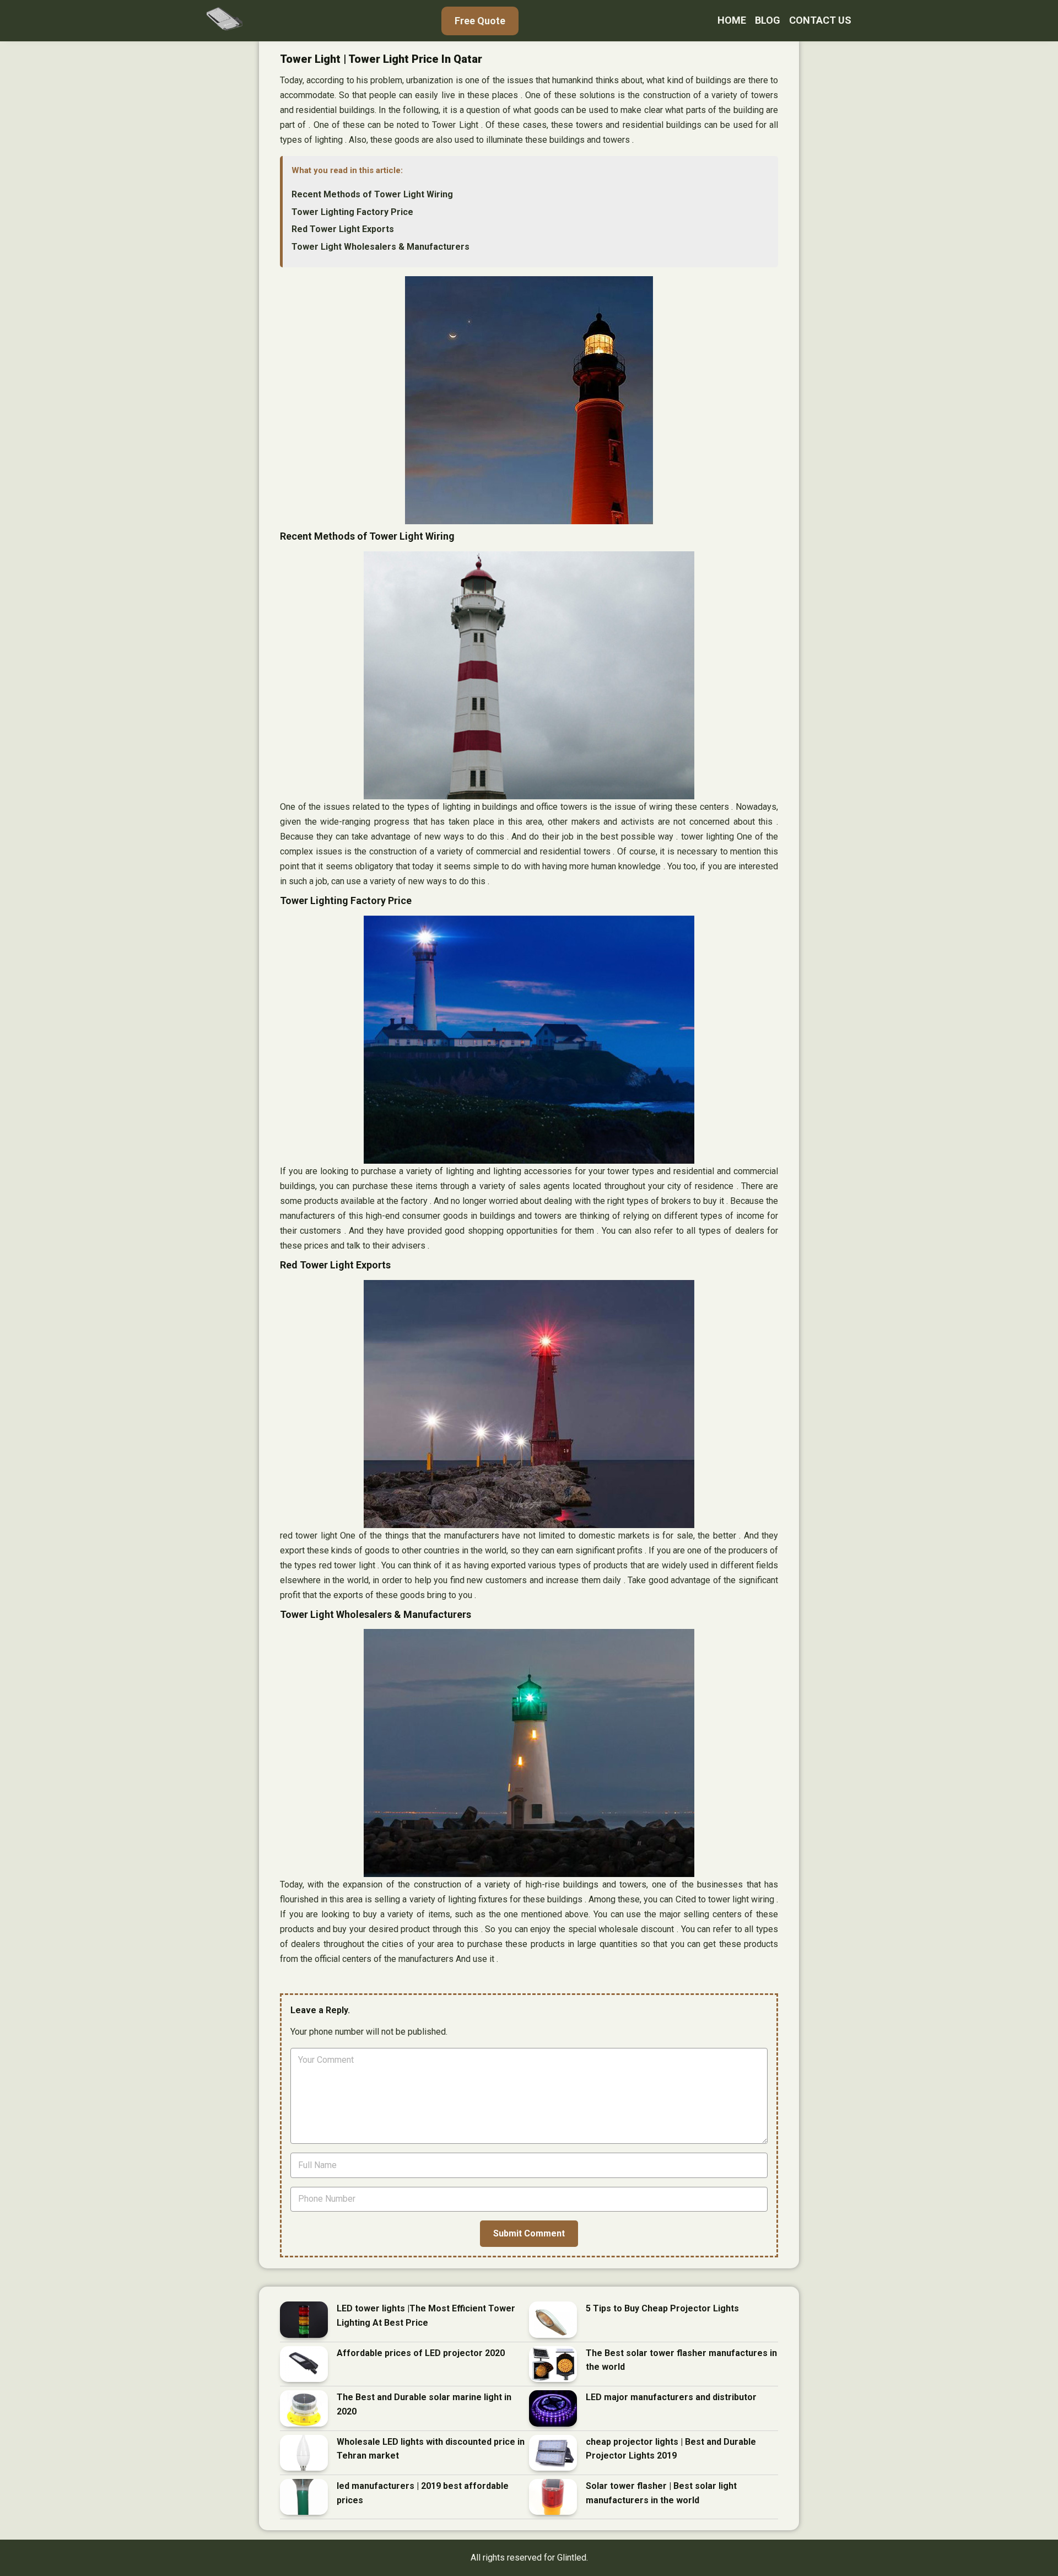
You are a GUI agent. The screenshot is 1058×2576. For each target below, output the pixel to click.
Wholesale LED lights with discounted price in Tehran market (431, 2449)
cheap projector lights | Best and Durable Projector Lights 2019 (671, 2449)
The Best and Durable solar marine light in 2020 (424, 2404)
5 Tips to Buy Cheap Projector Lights (662, 2308)
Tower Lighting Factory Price (352, 212)
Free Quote (480, 21)
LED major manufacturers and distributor (671, 2397)
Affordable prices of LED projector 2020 (421, 2353)
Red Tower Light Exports (343, 229)
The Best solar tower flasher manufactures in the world (681, 2360)
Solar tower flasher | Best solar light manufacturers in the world (661, 2493)
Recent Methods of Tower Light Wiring (372, 194)
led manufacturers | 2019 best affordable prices (423, 2493)
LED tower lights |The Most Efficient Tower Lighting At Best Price (426, 2316)
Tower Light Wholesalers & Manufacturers (380, 247)
